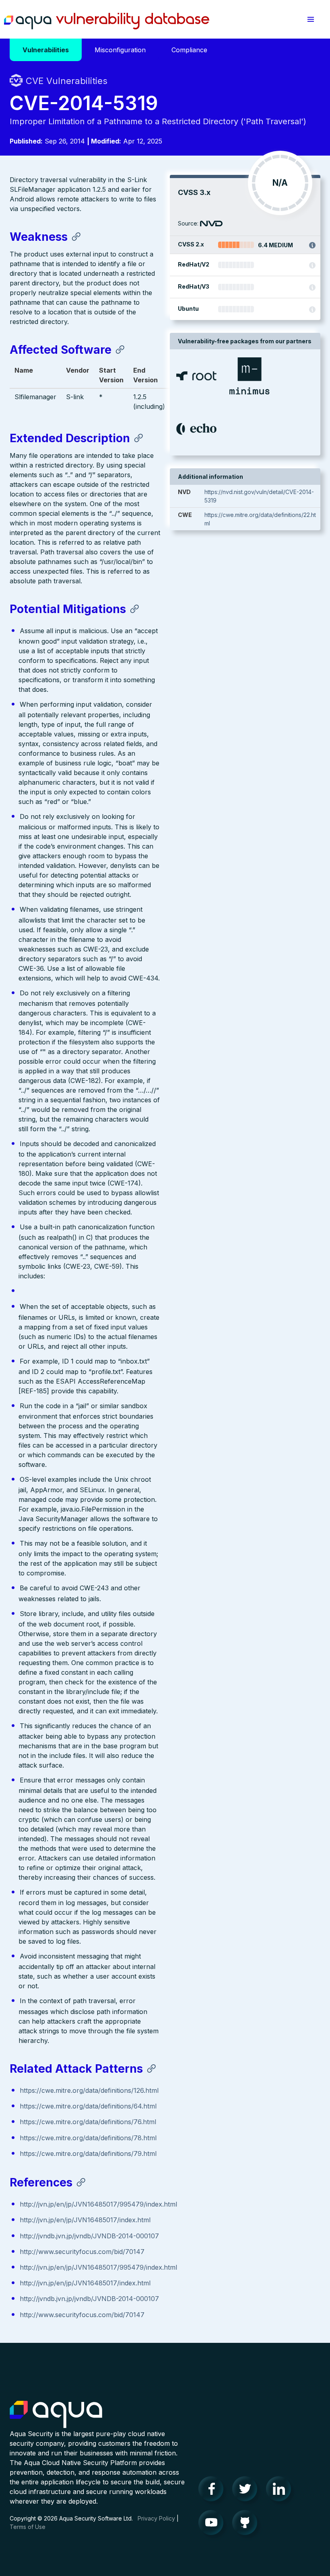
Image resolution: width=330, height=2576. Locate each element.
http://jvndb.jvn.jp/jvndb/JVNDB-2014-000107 (89, 2236)
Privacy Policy (156, 2518)
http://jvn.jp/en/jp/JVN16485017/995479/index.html (98, 2204)
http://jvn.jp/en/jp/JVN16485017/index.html (85, 2220)
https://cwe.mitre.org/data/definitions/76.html (88, 2122)
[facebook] (213, 2491)
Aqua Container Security (56, 2415)
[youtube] (213, 2525)
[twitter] (247, 2491)
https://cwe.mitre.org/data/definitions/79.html (88, 2154)
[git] (247, 2525)
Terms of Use (28, 2527)
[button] (311, 19)
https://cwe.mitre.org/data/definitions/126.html (89, 2090)
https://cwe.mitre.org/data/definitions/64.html (88, 2106)
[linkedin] (281, 2491)
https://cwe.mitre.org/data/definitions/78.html (88, 2138)
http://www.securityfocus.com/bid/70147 (82, 2252)
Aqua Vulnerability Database (107, 21)
